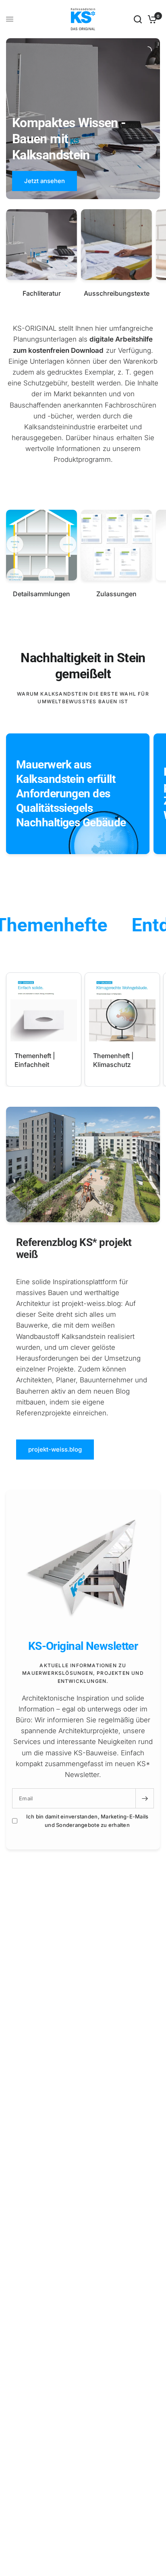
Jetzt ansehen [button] (45, 181)
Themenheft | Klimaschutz (113, 1060)
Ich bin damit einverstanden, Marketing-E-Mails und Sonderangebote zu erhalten (87, 1821)
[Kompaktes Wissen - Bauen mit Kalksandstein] (83, 154)
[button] (55, 1450)
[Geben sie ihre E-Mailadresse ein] (145, 1798)
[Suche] (138, 19)
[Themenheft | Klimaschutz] (122, 1010)
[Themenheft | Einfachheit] (44, 1010)
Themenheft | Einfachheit (35, 1060)
